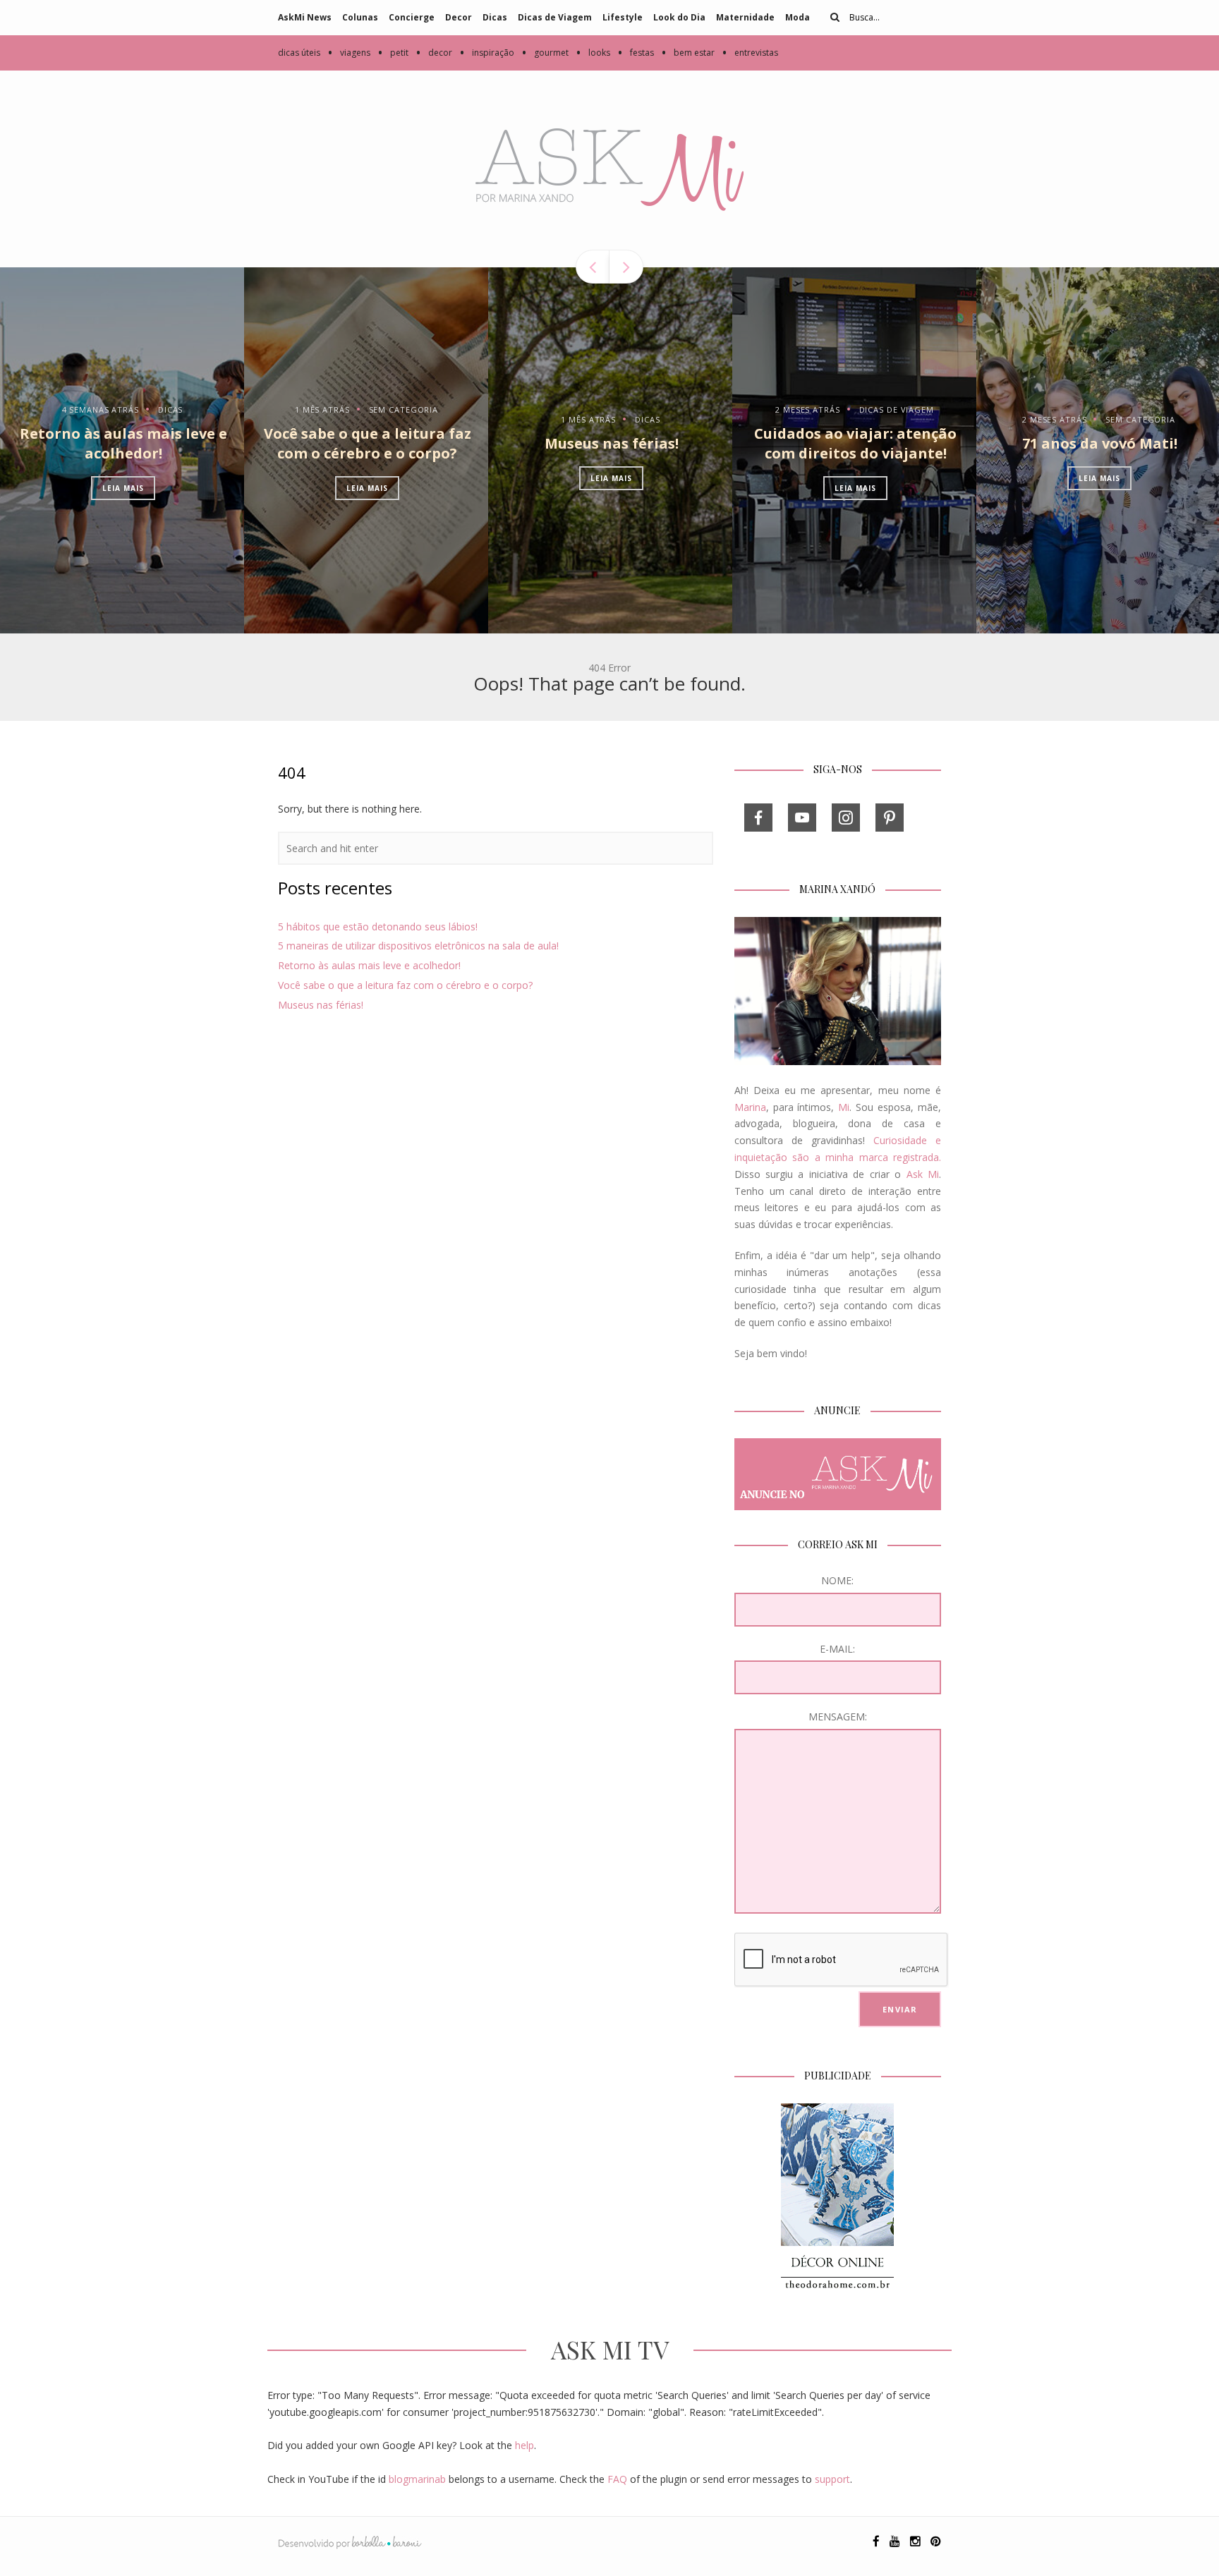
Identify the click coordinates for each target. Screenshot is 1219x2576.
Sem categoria (404, 409)
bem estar (688, 53)
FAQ (617, 2479)
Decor (459, 17)
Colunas (360, 17)
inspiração (487, 53)
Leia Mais (123, 488)
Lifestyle (623, 17)
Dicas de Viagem (555, 17)
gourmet (545, 53)
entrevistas (750, 53)
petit (393, 53)
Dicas (495, 17)
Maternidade (745, 17)
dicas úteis (299, 53)
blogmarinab (417, 2479)
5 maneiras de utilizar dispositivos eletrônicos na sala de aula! (418, 946)
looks (593, 53)
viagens (349, 53)
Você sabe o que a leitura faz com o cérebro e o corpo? (368, 443)
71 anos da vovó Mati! (1100, 443)
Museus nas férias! (612, 443)
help (524, 2445)
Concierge (412, 17)
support (832, 2479)
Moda (797, 17)
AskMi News (305, 17)
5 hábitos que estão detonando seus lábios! (378, 926)
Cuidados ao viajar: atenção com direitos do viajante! (855, 443)
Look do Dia (679, 17)
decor (434, 53)
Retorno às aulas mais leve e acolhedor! (123, 443)
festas (636, 53)
